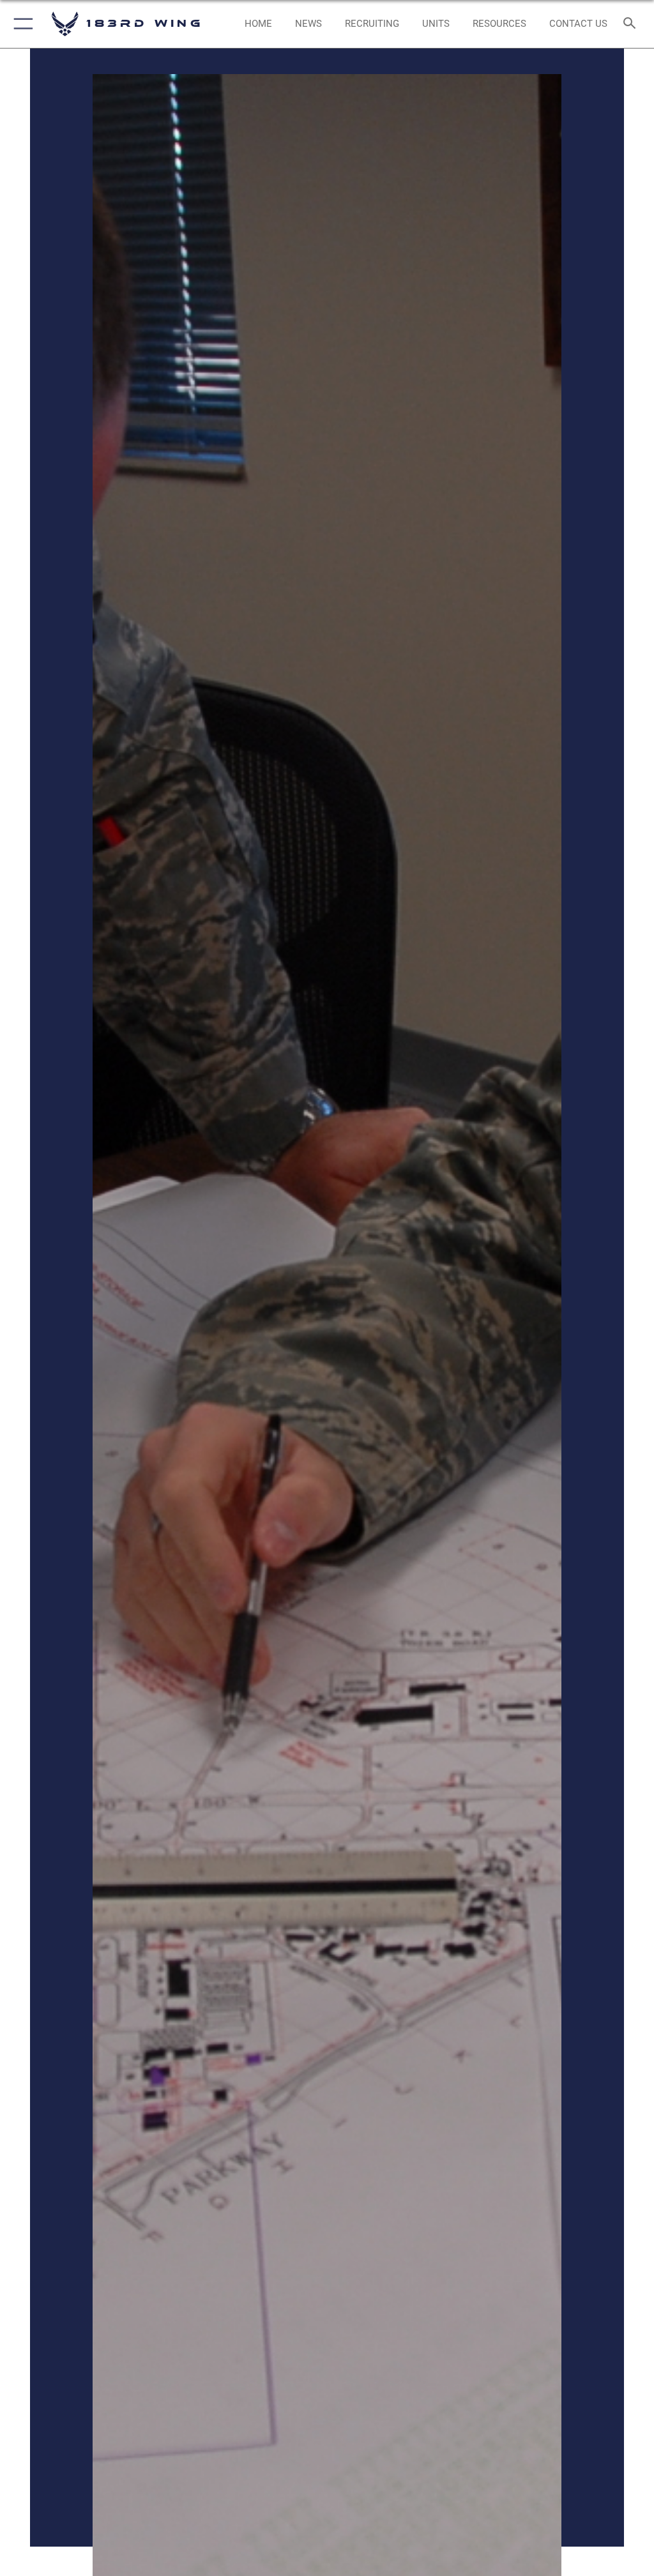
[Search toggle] (632, 24)
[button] (21, 24)
